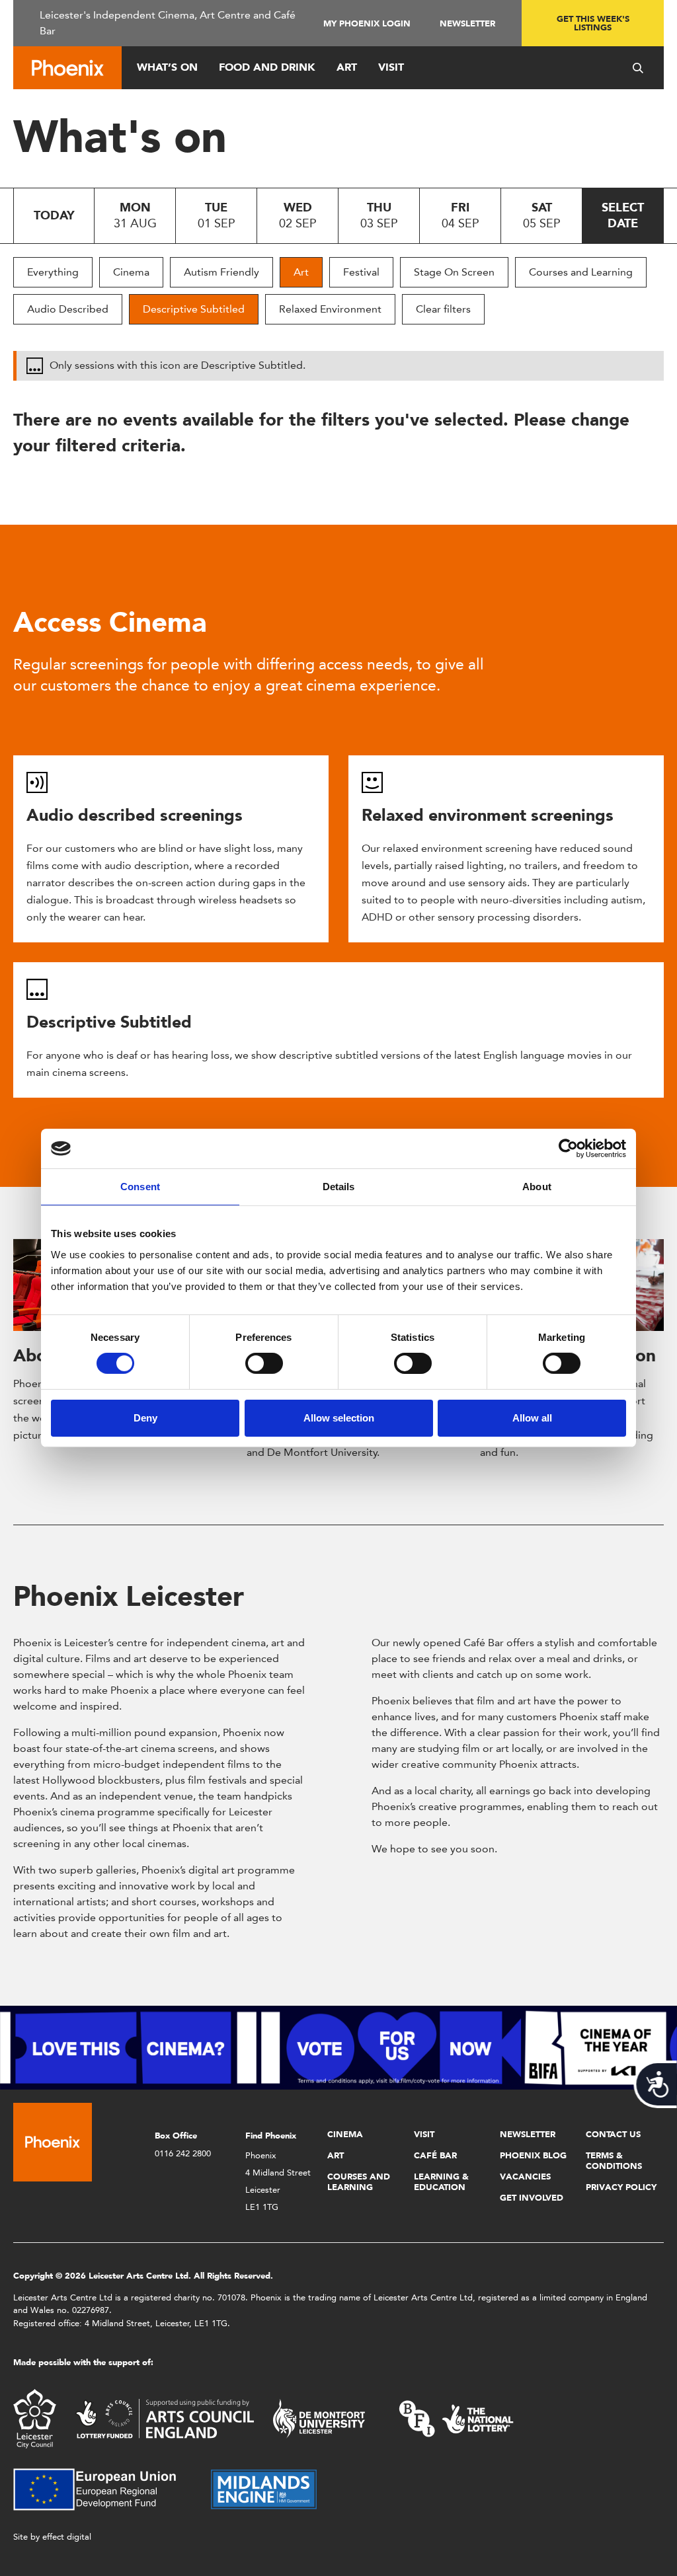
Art (347, 67)
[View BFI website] (456, 2418)
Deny (145, 1418)
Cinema (131, 272)
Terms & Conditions (614, 2161)
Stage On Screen (454, 272)
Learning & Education (441, 2182)
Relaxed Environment (330, 309)
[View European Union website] (102, 2488)
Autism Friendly (221, 272)
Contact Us (613, 2134)
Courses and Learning (581, 272)
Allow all (532, 1418)
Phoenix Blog (533, 2155)
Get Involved (532, 2198)
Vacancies (525, 2177)
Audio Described (68, 309)
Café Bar (435, 2155)
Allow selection (339, 1418)
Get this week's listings (593, 23)
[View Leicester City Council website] (35, 2418)
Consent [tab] (140, 1187)
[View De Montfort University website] (319, 2418)
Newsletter (467, 23)
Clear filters (443, 309)
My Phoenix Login (367, 23)
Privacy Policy (621, 2187)
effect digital (67, 2537)
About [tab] (537, 1187)
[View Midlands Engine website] (264, 2488)
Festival (361, 272)
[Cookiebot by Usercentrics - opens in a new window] (568, 1149)
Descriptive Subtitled (194, 309)
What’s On (167, 67)
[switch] (264, 1363)
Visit (391, 67)
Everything (53, 272)
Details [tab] (339, 1187)
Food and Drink (267, 67)
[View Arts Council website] (165, 2418)
